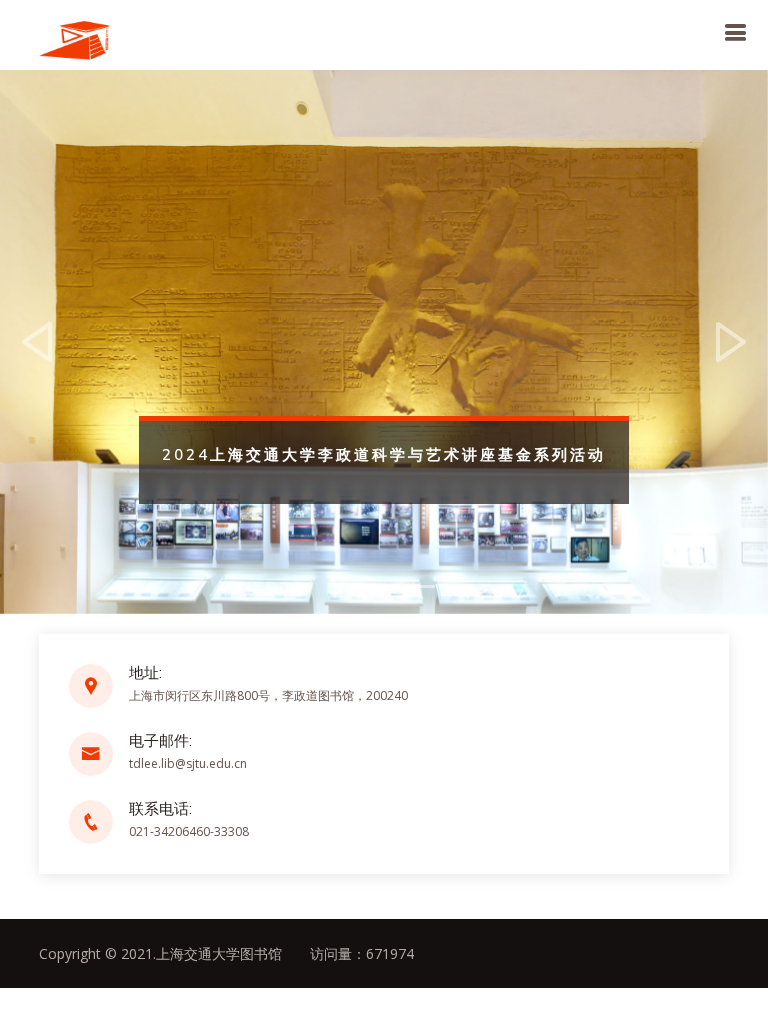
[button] (38, 342)
